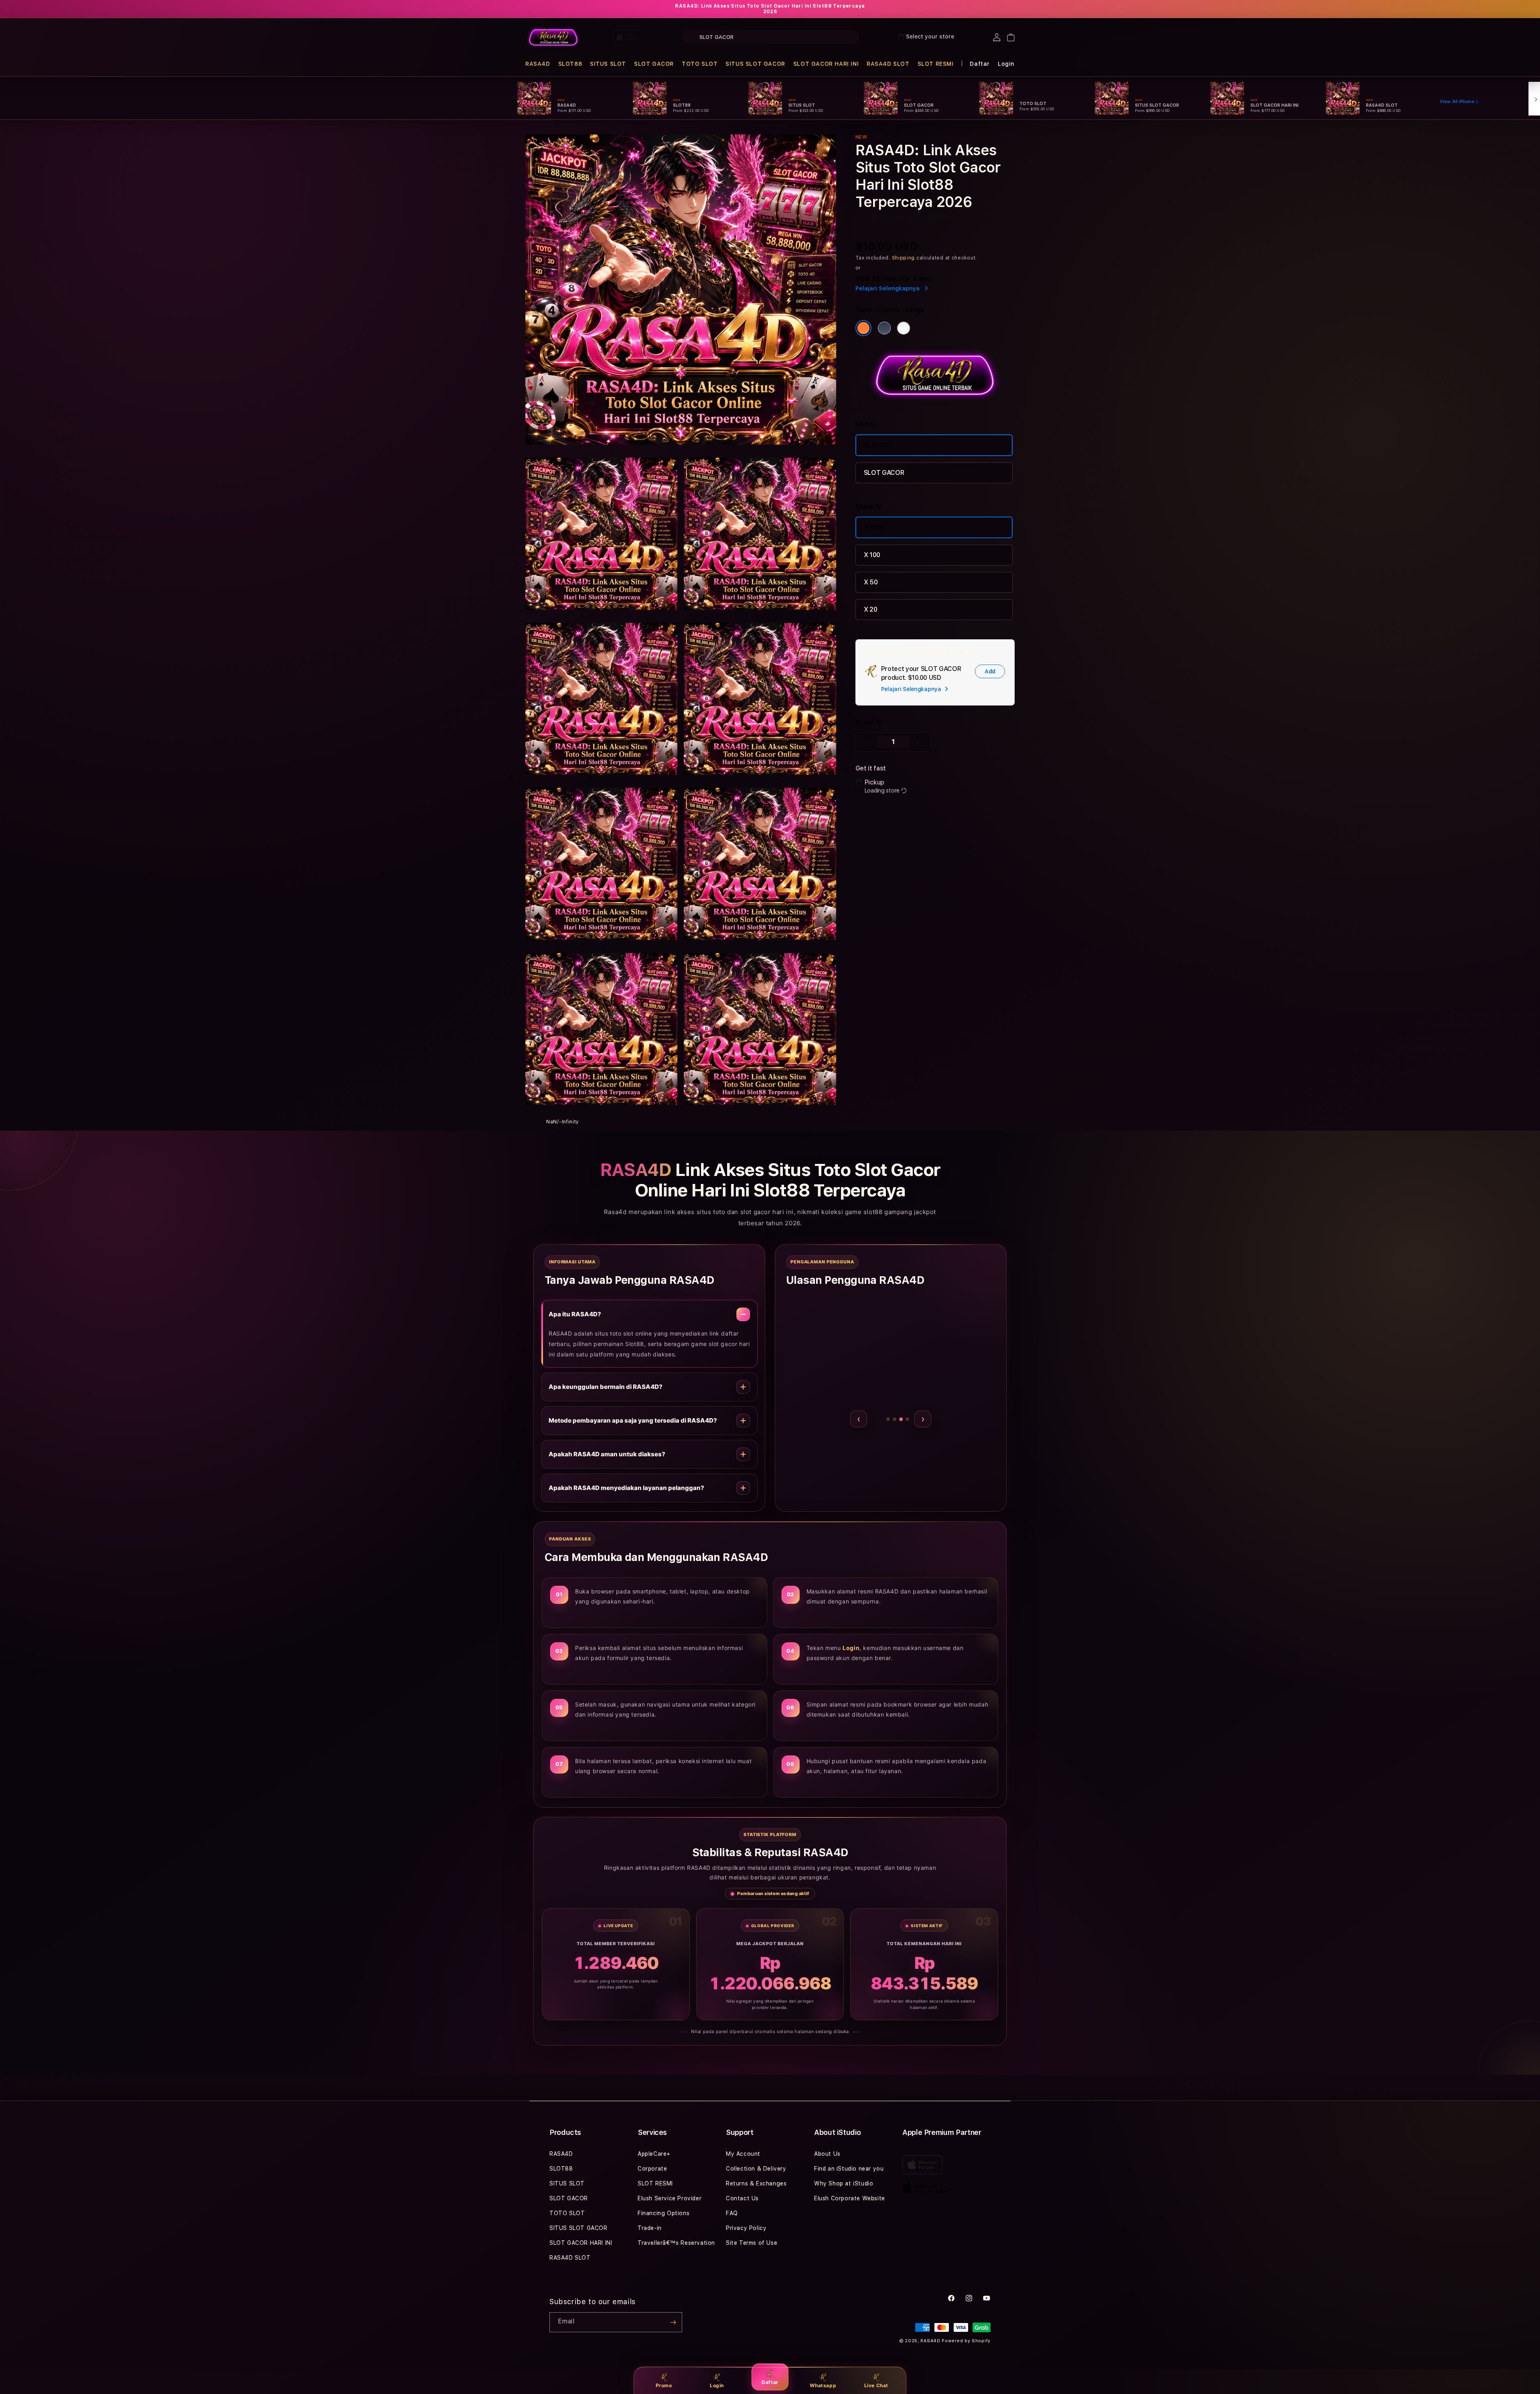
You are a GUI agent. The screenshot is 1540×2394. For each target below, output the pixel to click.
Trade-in (650, 2228)
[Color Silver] (904, 328)
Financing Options (664, 2213)
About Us (827, 2154)
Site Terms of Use (752, 2243)
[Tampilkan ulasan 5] (907, 1419)
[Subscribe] (673, 2322)
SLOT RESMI (936, 64)
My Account (743, 2154)
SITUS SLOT (608, 64)
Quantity (869, 722)
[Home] (553, 37)
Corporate (652, 2169)
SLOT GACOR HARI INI (826, 64)
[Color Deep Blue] (884, 328)
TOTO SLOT (700, 64)
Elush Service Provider (670, 2198)
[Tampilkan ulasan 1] (874, 1419)
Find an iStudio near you (849, 2169)
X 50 (871, 582)
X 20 (871, 609)
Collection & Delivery (756, 2169)
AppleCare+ (654, 2154)
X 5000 (875, 527)
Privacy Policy (746, 2228)
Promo (664, 2385)
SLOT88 (570, 64)
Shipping (904, 258)
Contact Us (742, 2198)
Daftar (770, 2382)
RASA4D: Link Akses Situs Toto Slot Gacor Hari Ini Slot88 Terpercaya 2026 (770, 9)
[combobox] (771, 37)
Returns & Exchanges (756, 2183)
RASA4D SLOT (888, 64)
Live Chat (876, 2385)
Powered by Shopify (966, 2341)
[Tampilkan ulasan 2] (880, 1419)
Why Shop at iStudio (844, 2183)
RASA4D (538, 64)
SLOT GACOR (654, 64)
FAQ (732, 2213)
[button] (538, 64)
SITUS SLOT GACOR (755, 64)
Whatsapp (823, 2385)
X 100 (872, 555)
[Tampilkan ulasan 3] (891, 1419)
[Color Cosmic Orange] (863, 328)
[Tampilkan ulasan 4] (901, 1419)
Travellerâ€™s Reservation (676, 2243)
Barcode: (918, 218)
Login (717, 2385)
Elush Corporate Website (850, 2198)
